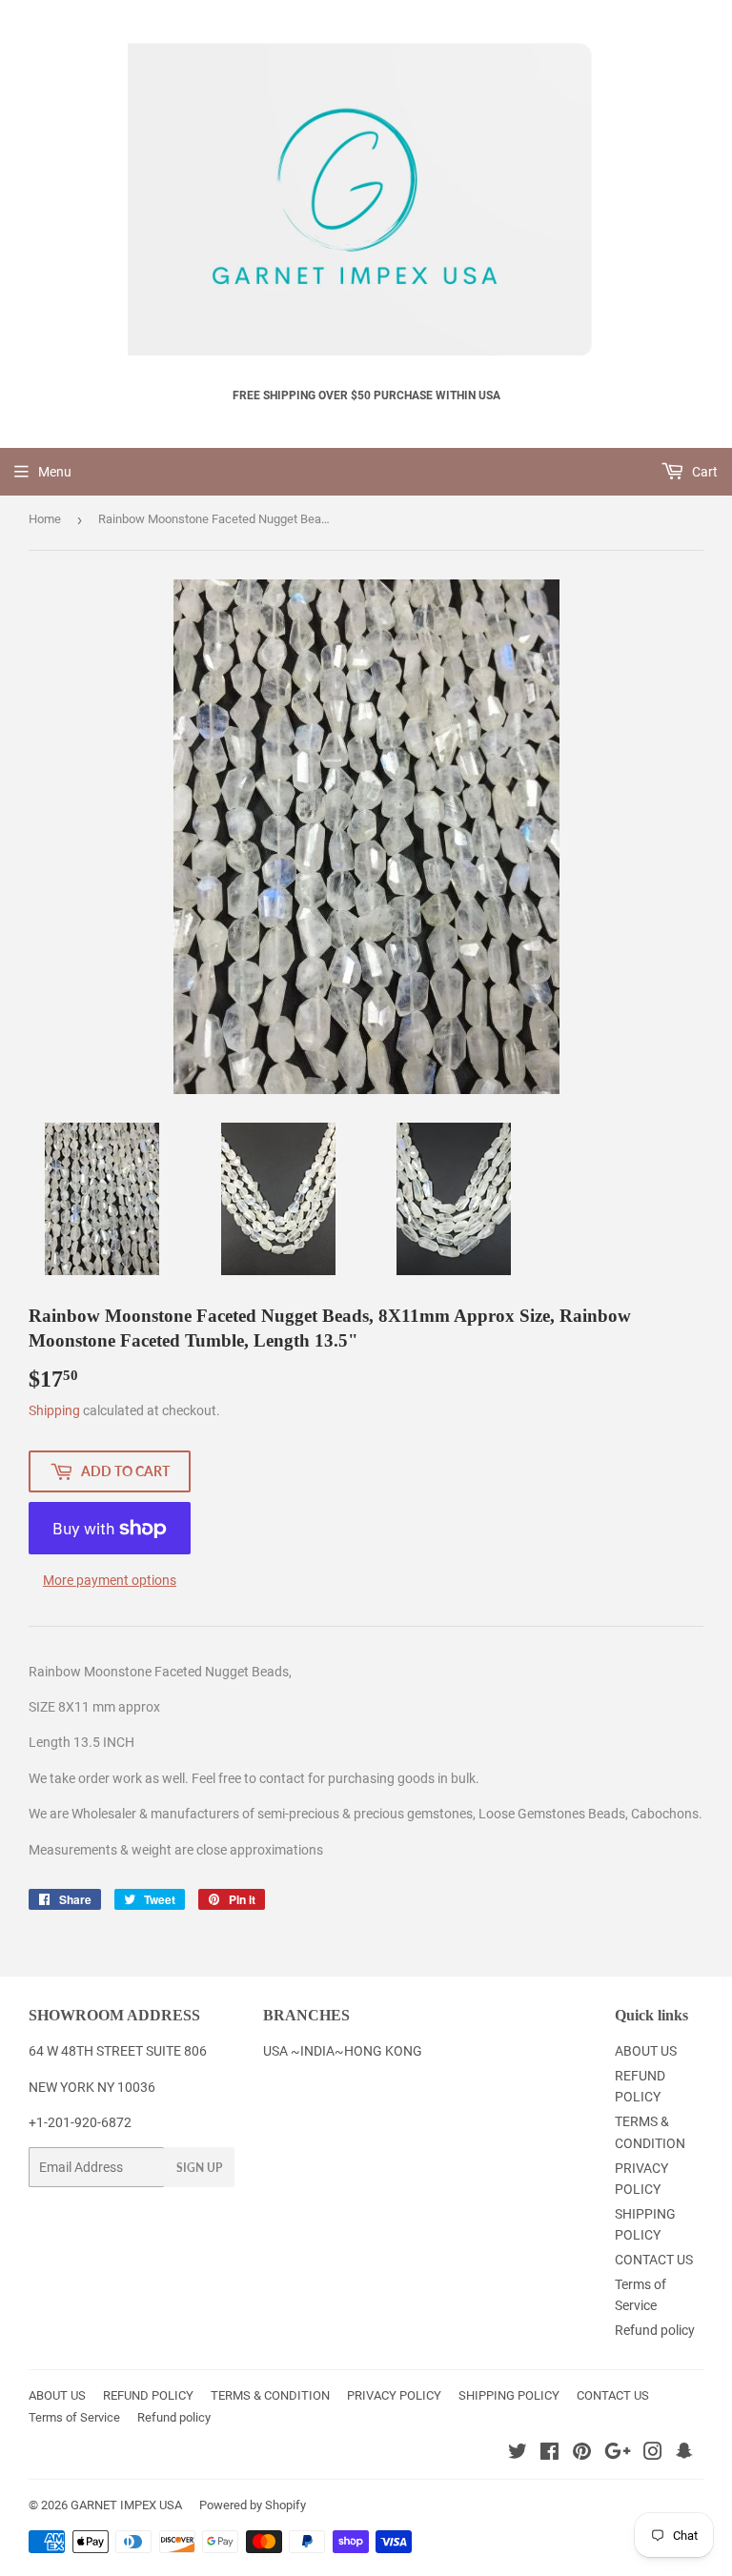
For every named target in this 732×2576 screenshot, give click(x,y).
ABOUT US (646, 2051)
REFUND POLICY (148, 2395)
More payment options (110, 1580)
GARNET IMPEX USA (126, 2505)
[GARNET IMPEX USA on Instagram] (653, 2454)
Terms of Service (74, 2417)
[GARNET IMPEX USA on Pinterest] (582, 2454)
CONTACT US (654, 2260)
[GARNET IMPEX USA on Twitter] (518, 2454)
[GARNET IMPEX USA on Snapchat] (684, 2454)
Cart (703, 472)
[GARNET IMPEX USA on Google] (618, 2454)
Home (45, 519)
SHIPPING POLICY (509, 2395)
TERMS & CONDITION (270, 2395)
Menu (55, 472)
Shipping (54, 1410)
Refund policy (655, 2330)
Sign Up (199, 2168)
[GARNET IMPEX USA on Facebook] (549, 2454)
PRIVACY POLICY (394, 2395)
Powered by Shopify (253, 2505)
